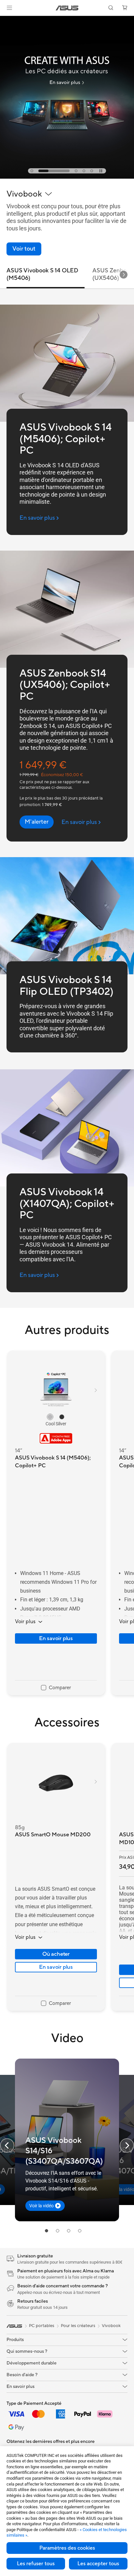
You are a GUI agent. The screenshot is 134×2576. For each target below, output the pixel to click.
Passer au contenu (4, 20)
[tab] (32, 171)
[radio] (50, 1417)
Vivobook (111, 2326)
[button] (9, 8)
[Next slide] (124, 275)
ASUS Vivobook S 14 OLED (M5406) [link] (42, 274)
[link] (67, 8)
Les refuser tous (36, 2564)
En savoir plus (56, 1638)
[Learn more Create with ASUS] (67, 177)
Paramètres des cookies (67, 2548)
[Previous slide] (7, 2145)
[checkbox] (56, 1688)
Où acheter (56, 1954)
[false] (37, 822)
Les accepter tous (98, 2564)
